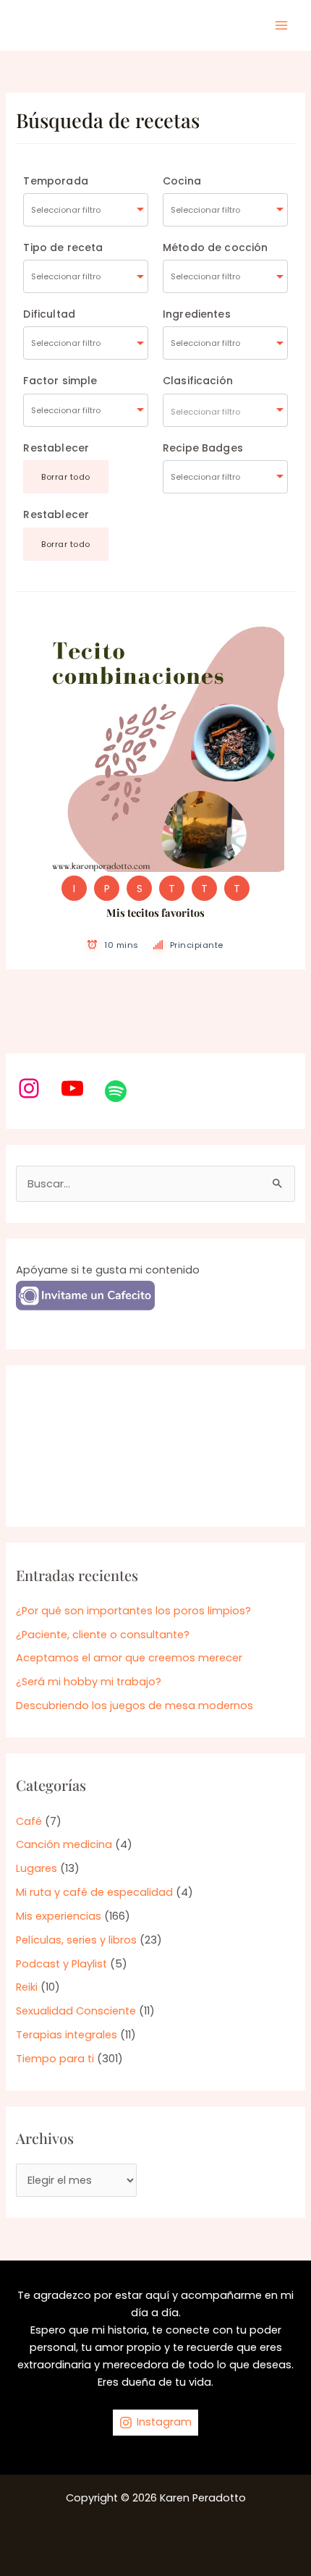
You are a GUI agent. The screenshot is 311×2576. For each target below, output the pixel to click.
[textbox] (225, 410)
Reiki (27, 1987)
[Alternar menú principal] (281, 25)
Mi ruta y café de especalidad (94, 1892)
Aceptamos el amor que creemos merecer (129, 1658)
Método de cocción (216, 247)
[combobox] (86, 210)
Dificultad (49, 314)
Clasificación (198, 381)
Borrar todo (66, 477)
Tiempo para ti (55, 2059)
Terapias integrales (67, 2035)
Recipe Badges (203, 448)
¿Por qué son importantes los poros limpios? (133, 1611)
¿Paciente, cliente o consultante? (103, 1635)
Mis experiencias (59, 1916)
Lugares (37, 1868)
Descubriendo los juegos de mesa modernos (135, 1706)
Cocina (182, 181)
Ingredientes (197, 314)
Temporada (55, 181)
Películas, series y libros (76, 1940)
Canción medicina (64, 1844)
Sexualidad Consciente (76, 2011)
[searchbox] (86, 210)
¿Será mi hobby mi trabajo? (89, 1682)
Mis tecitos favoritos (155, 912)
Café (29, 1821)
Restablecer (56, 448)
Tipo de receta (63, 247)
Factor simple (60, 381)
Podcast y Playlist (61, 1964)
